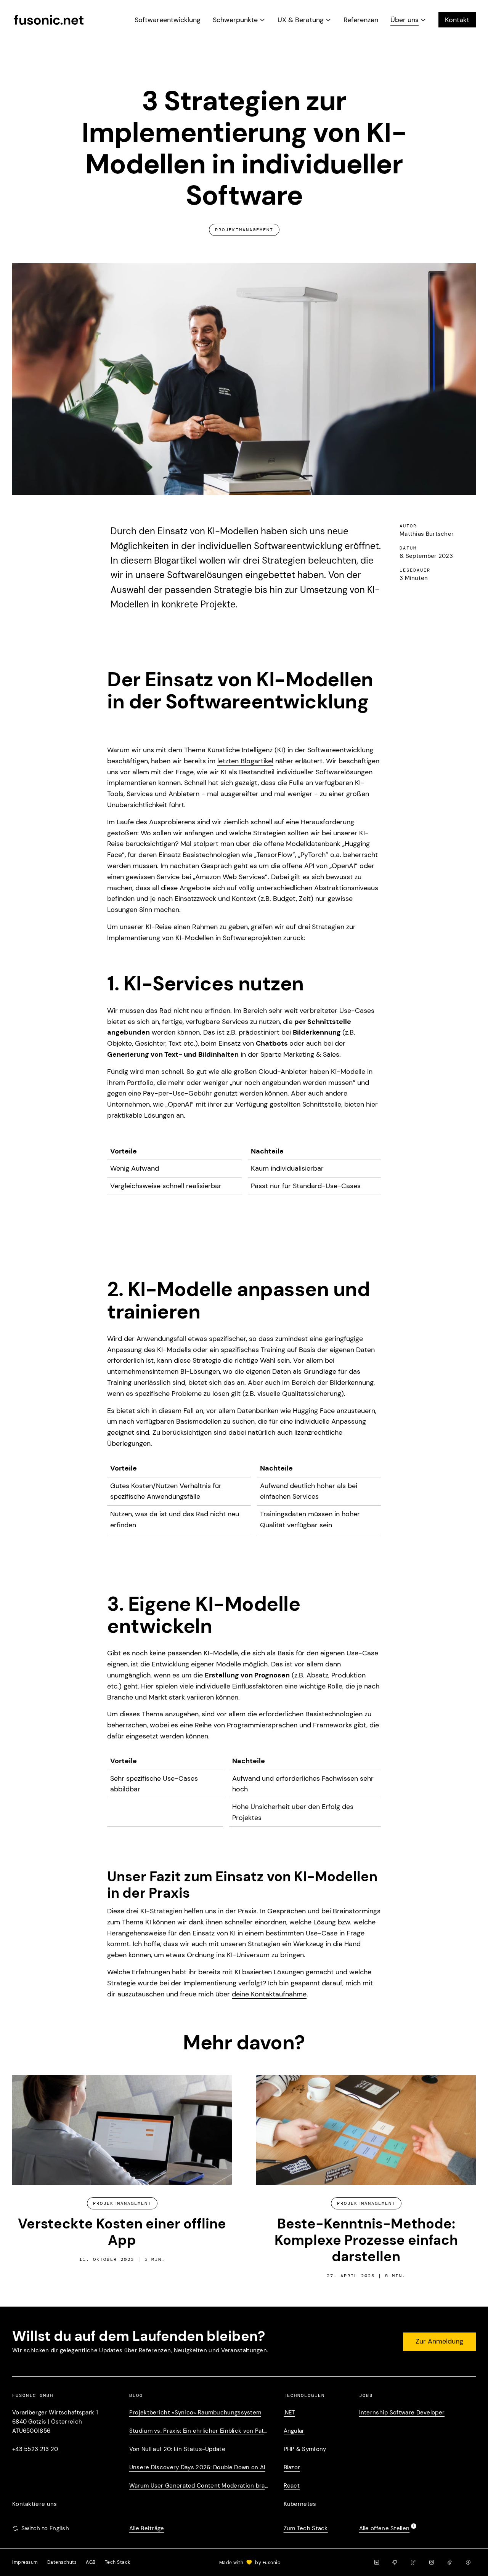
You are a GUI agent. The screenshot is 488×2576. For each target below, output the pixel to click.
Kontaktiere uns (35, 2504)
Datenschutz (62, 2562)
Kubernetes (300, 2504)
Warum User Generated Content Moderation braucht (199, 2486)
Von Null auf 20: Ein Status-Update (177, 2449)
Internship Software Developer (402, 2413)
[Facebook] (468, 2562)
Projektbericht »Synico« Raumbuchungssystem (195, 2413)
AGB (91, 2562)
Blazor (292, 2467)
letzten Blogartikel (245, 761)
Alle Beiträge (147, 2528)
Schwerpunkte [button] (235, 20)
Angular (294, 2431)
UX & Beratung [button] (301, 20)
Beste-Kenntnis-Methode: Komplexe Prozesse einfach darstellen (366, 2240)
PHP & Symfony (305, 2449)
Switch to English (45, 2528)
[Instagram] (432, 2562)
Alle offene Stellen (384, 2528)
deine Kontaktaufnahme (269, 1994)
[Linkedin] (377, 2562)
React (292, 2486)
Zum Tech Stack (306, 2528)
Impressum (25, 2562)
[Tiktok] (450, 2562)
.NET (289, 2413)
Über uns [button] (405, 20)
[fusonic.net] (49, 20)
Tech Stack (118, 2562)
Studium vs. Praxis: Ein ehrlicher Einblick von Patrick (199, 2431)
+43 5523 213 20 (35, 2449)
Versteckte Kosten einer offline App (122, 2232)
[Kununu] (413, 2562)
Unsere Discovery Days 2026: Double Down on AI (197, 2467)
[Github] (395, 2562)
